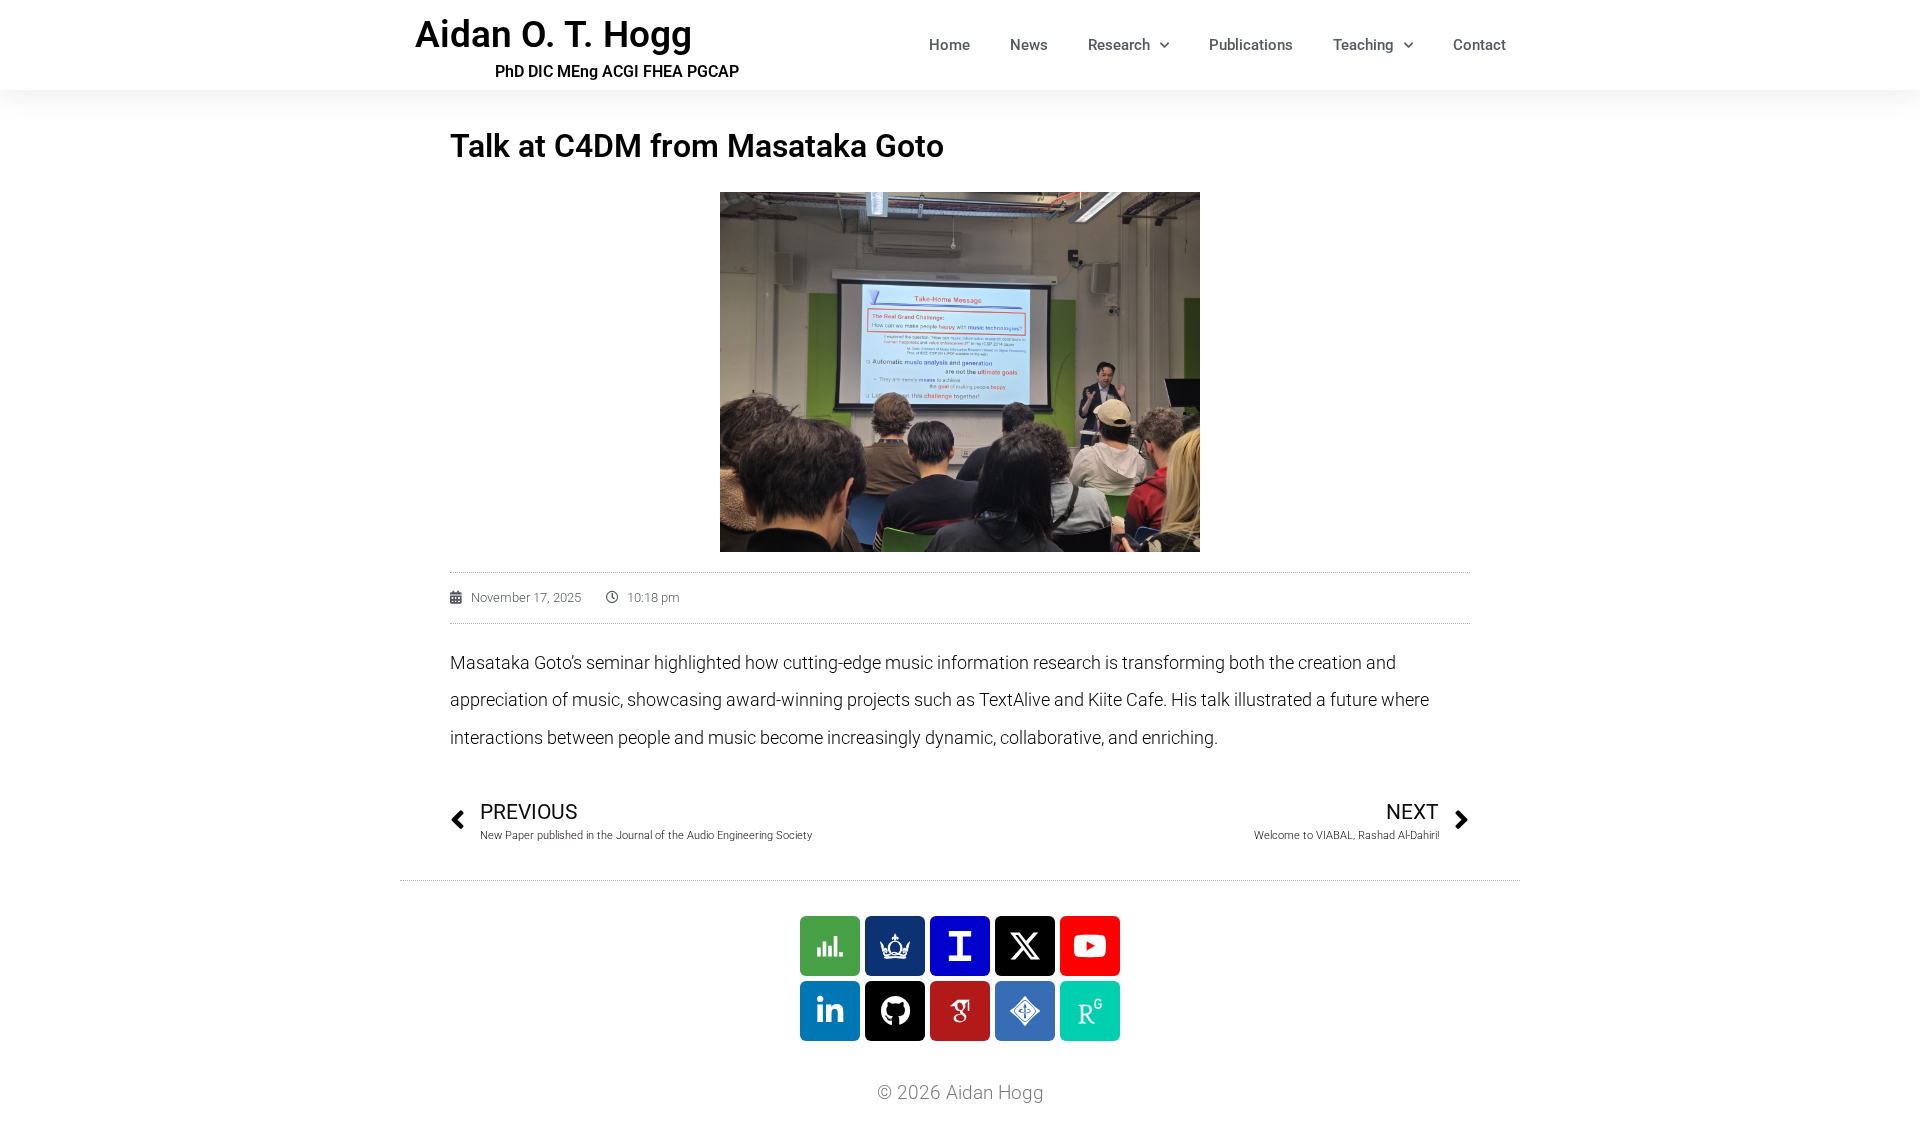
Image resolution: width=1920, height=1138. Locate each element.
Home (949, 45)
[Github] (895, 1011)
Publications (1251, 45)
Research (1119, 45)
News (1029, 45)
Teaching (1363, 45)
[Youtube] (1090, 946)
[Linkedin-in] (830, 1011)
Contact (1479, 45)
